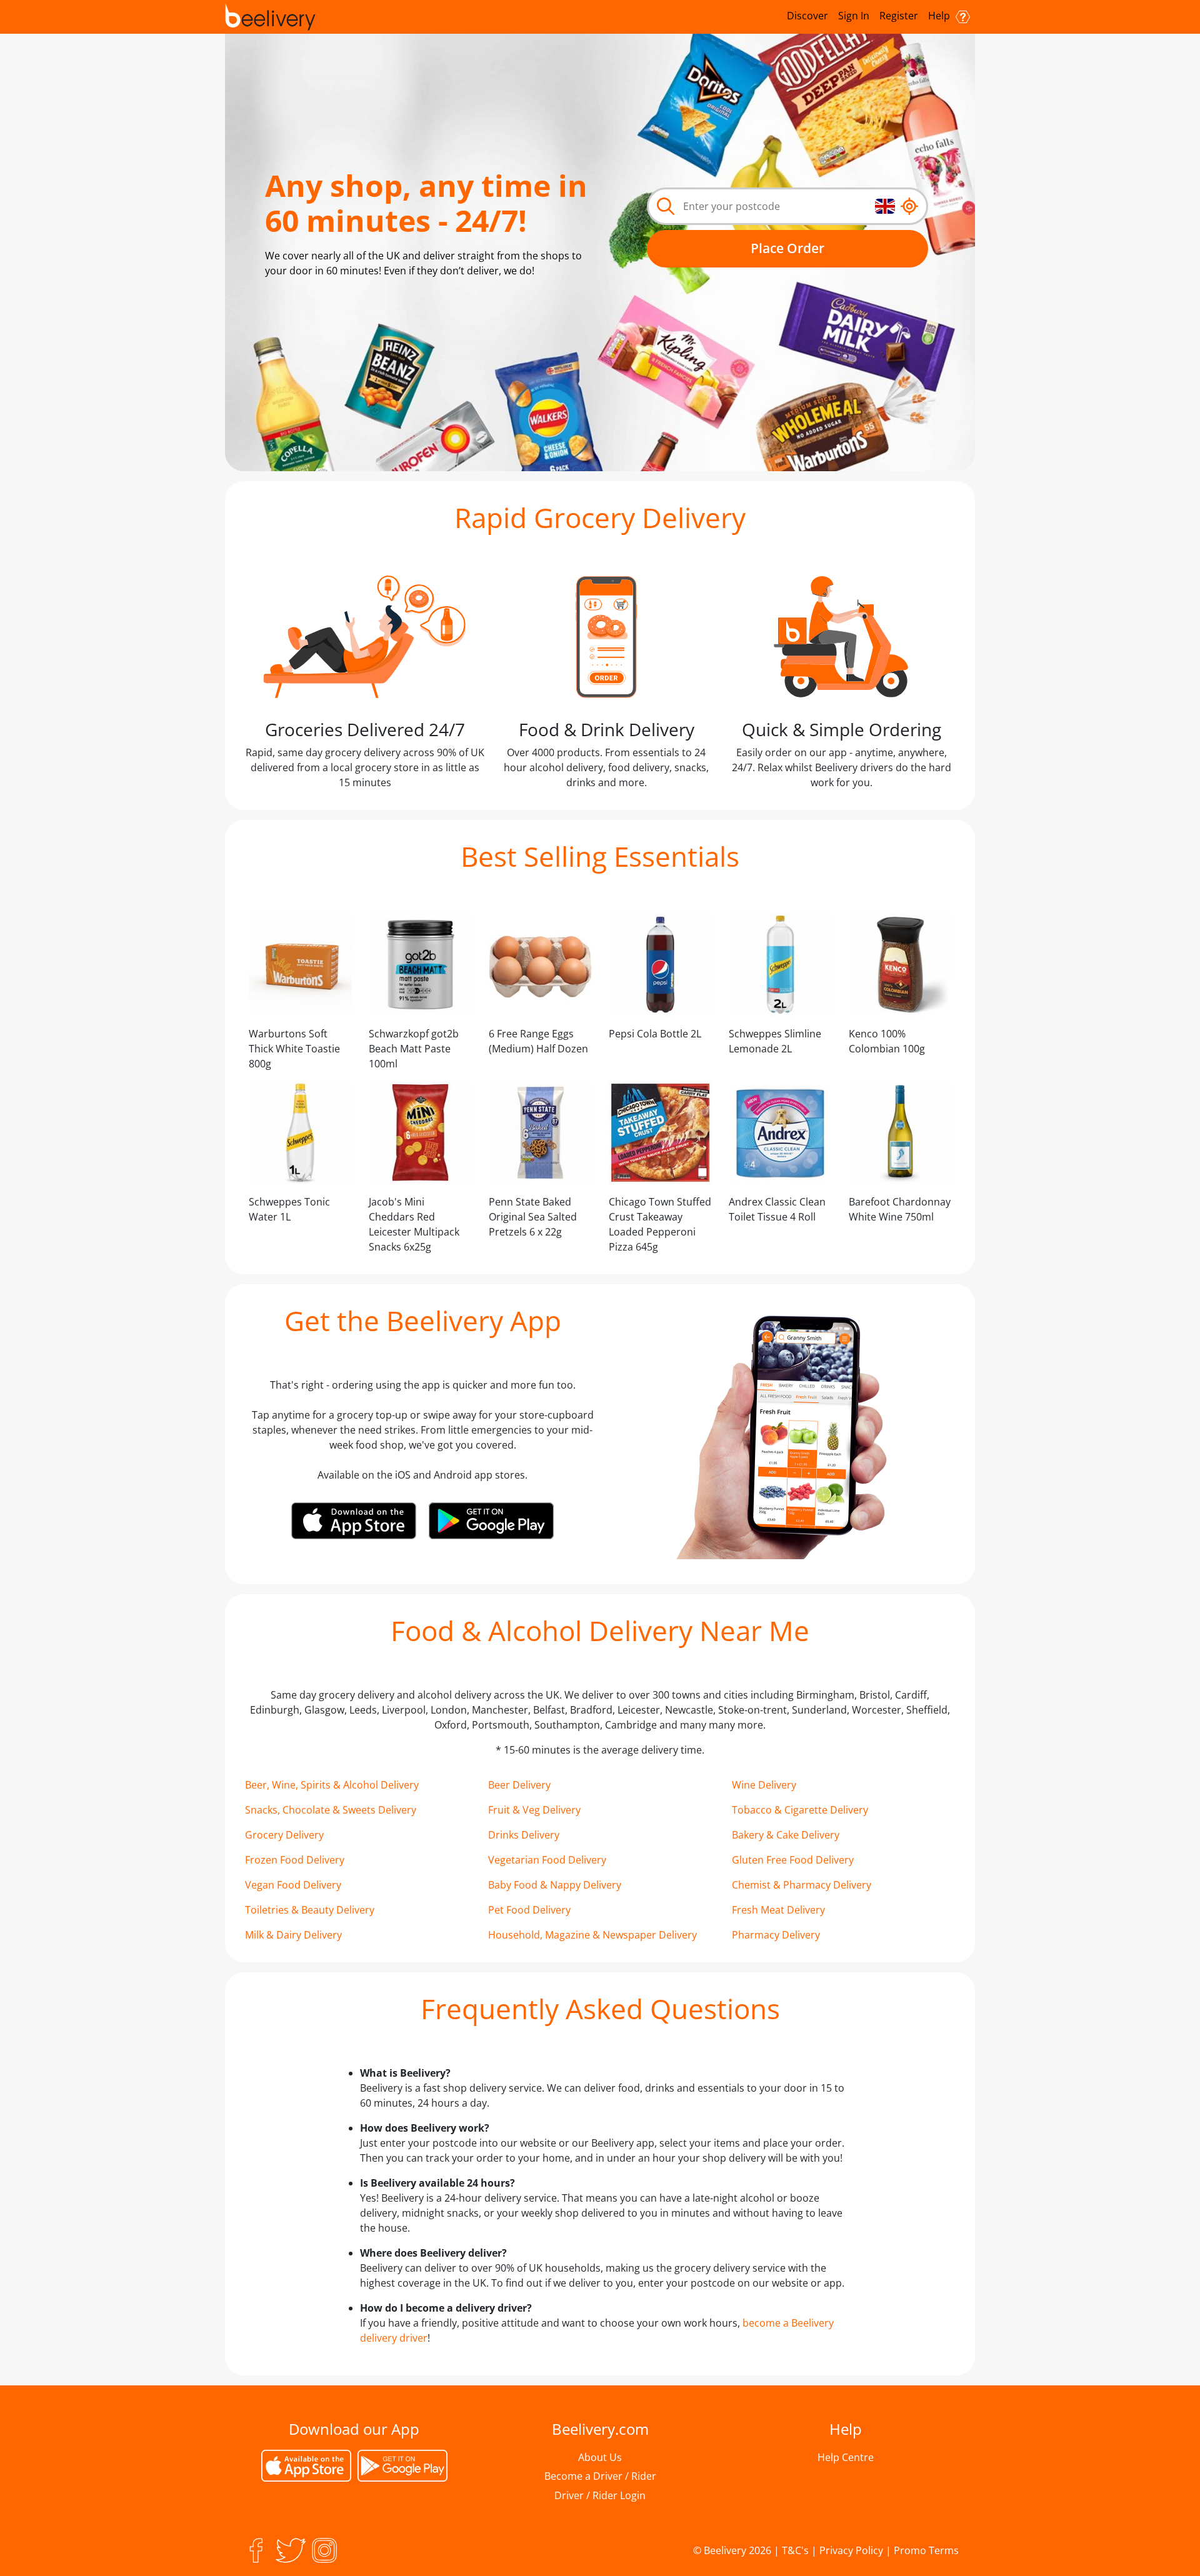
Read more (396, 300)
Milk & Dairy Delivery (293, 1935)
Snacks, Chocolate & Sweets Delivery (331, 1810)
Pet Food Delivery (529, 1910)
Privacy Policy (851, 2550)
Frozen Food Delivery (295, 1860)
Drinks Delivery (524, 1835)
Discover (807, 16)
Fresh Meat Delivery (778, 1910)
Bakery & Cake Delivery (786, 1835)
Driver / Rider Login (600, 2495)
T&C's (795, 2550)
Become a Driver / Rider (600, 2476)
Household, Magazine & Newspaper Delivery (592, 1935)
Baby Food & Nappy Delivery (555, 1885)
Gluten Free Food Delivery (793, 1860)
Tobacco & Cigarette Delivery (800, 1810)
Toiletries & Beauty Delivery (310, 1910)
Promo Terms (926, 2550)
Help (940, 16)
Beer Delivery (519, 1785)
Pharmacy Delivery (776, 1935)
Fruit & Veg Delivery (534, 1810)
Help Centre (846, 2457)
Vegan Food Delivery (293, 1885)
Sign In (854, 16)
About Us (600, 2457)
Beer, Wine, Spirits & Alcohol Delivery (332, 1785)
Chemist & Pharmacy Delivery (802, 1885)
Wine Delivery (764, 1785)
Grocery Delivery (284, 1835)
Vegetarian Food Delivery (547, 1860)
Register (899, 16)
